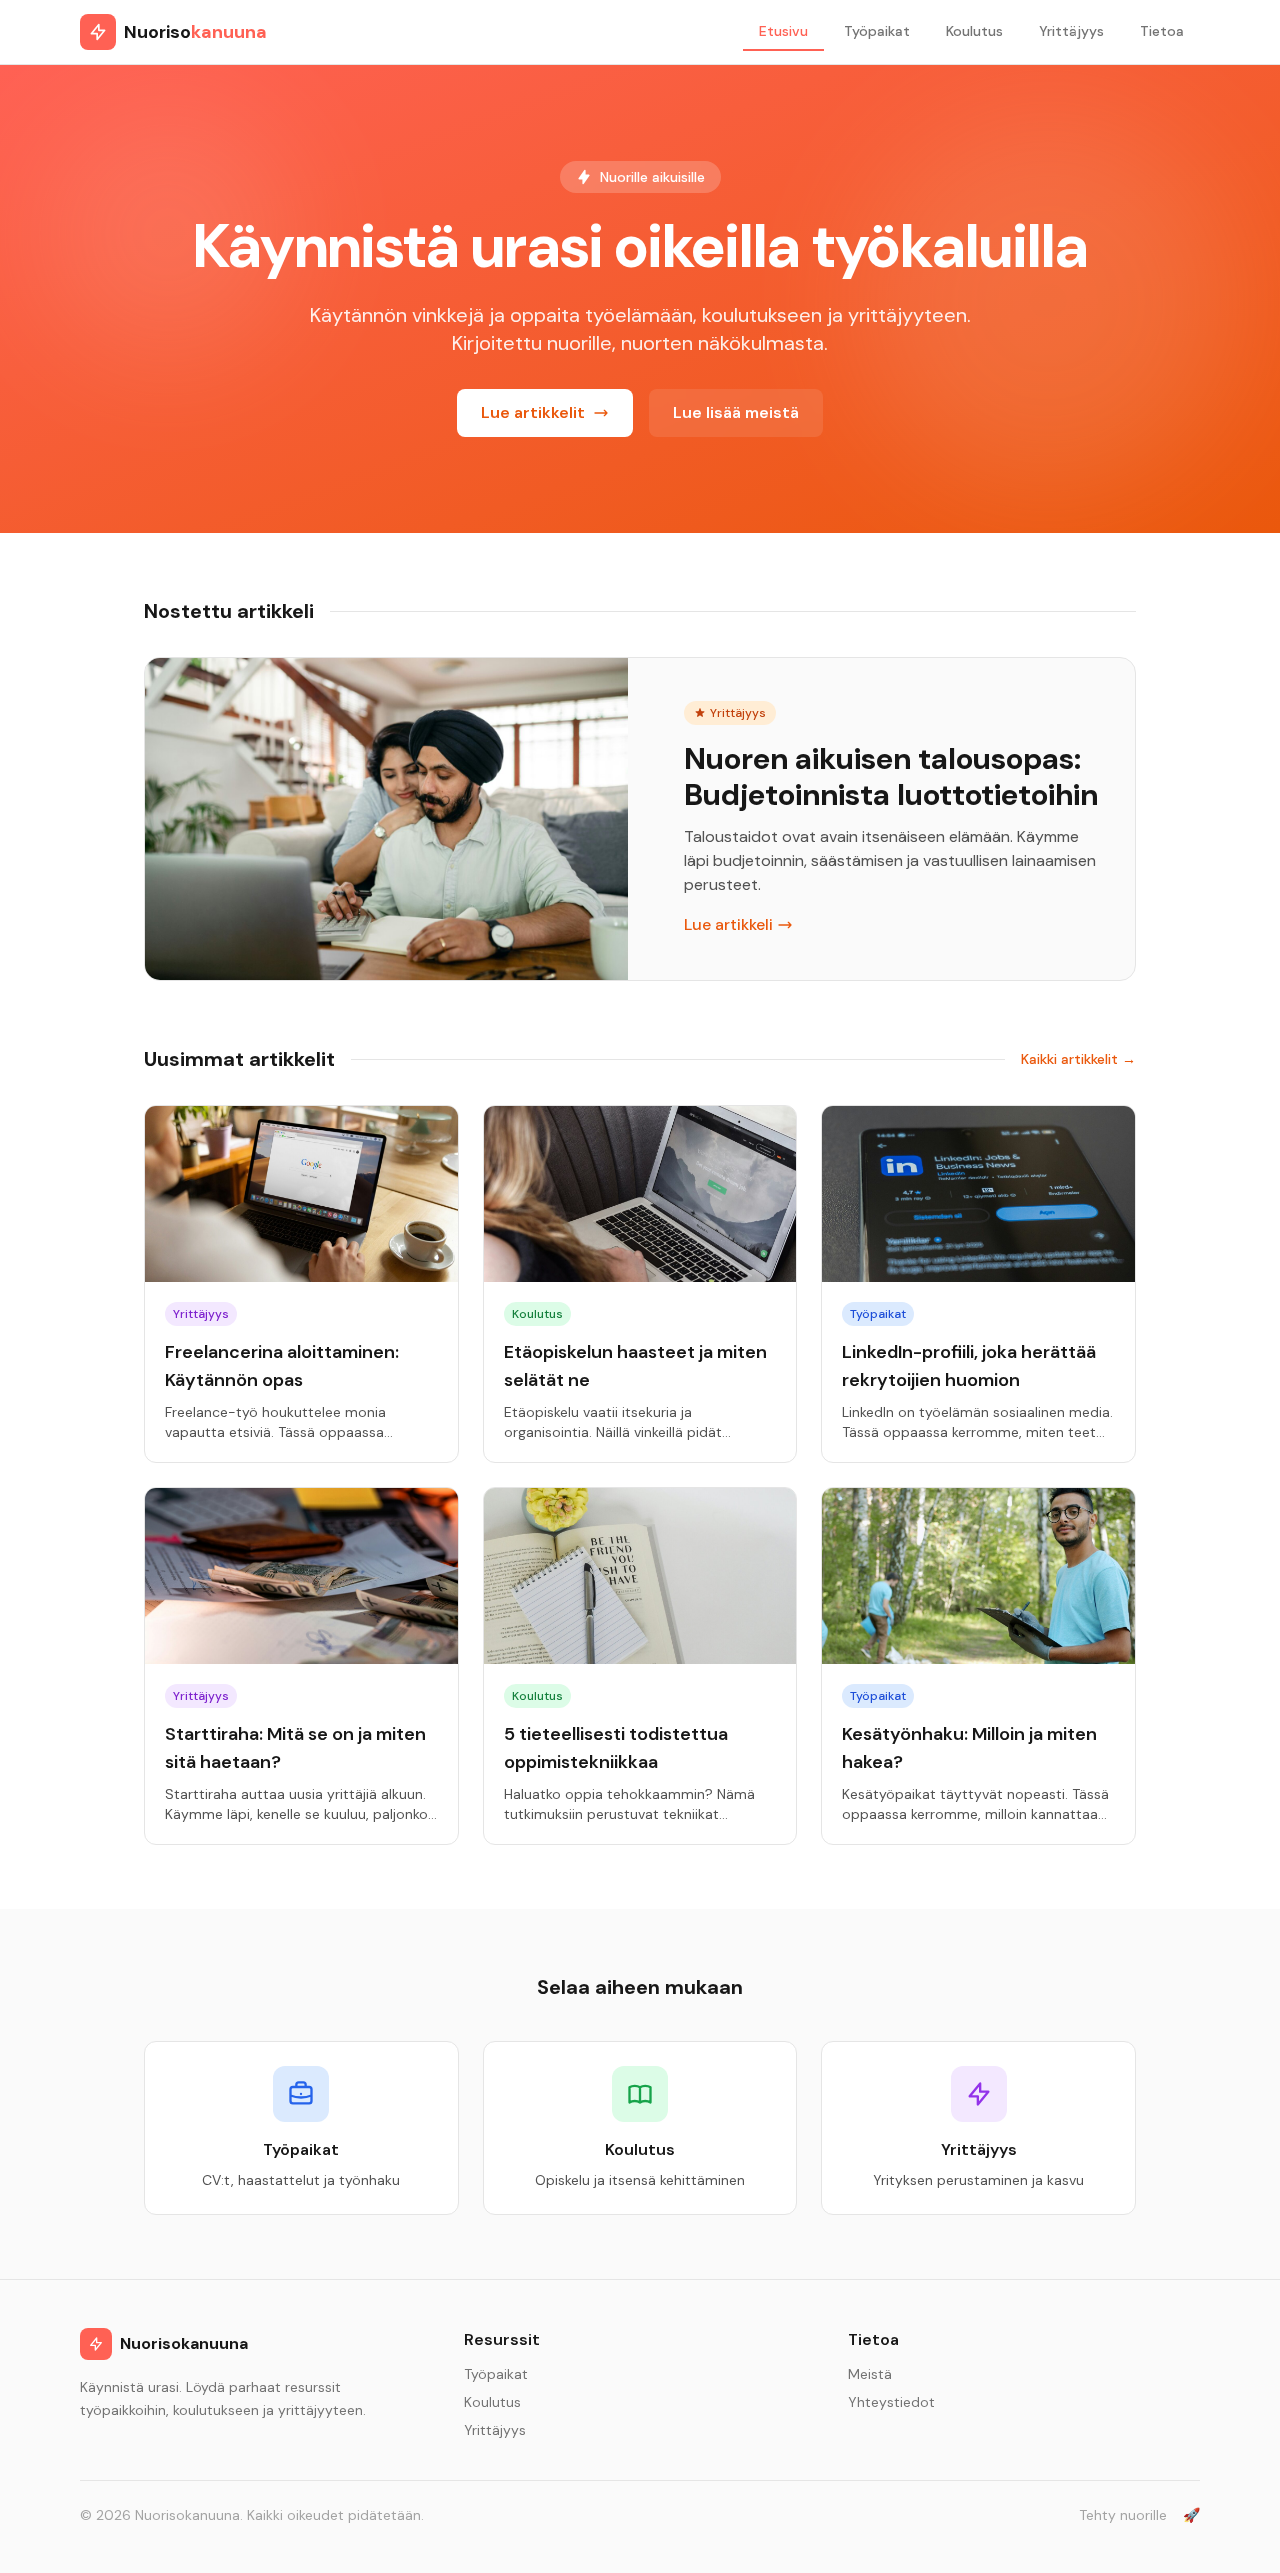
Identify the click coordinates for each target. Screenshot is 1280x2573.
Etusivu (783, 31)
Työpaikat (877, 31)
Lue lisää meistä (736, 412)
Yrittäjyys (1071, 31)
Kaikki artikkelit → (1078, 1059)
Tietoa (1162, 31)
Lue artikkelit (533, 412)
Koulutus (974, 31)
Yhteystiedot (891, 2402)
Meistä (870, 2374)
